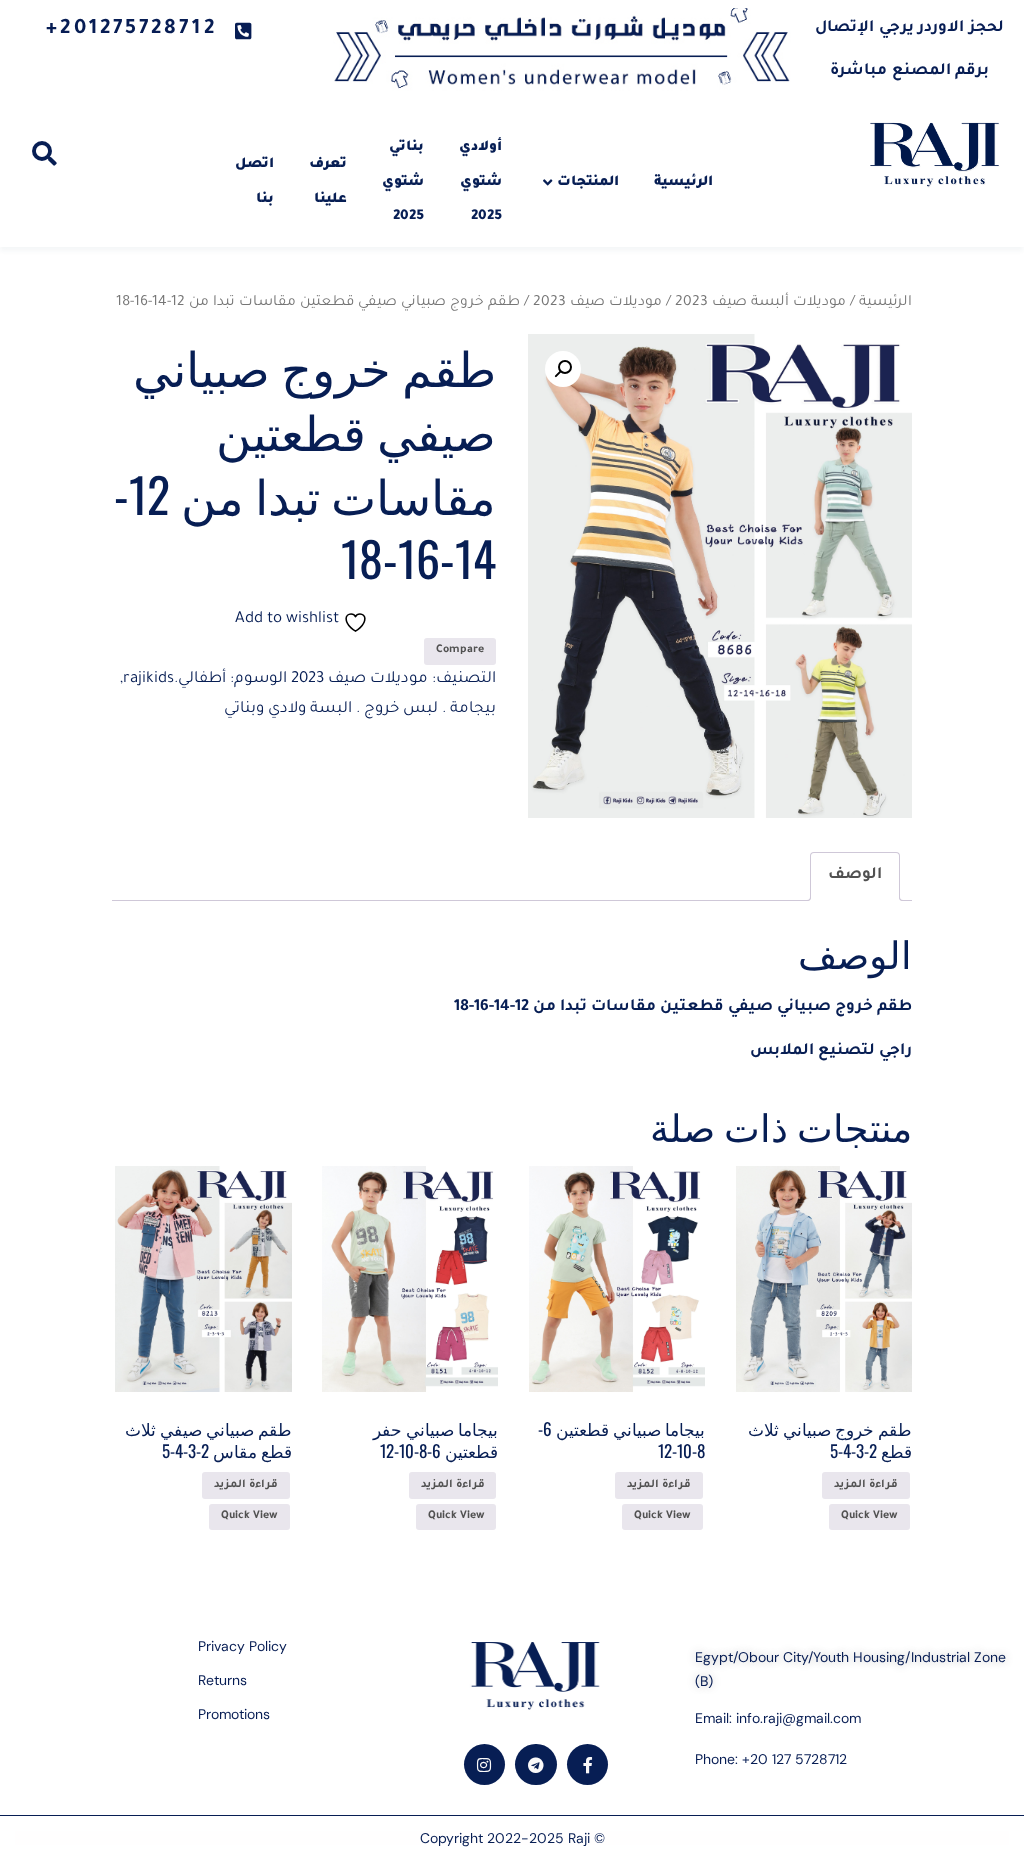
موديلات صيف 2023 (597, 303)
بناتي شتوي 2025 (403, 182)
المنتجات (588, 182)
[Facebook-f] (588, 1765)
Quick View (869, 1516)
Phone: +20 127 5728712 (771, 1759)
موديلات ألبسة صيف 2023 (760, 303)
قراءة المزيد (866, 1485)
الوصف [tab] (855, 875)
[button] (563, 369)
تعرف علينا (328, 182)
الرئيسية (683, 182)
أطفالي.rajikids (174, 679)
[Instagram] (485, 1765)
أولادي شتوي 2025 (480, 182)
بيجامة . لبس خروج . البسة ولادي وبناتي (360, 709)
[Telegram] (536, 1765)
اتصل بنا (254, 182)
